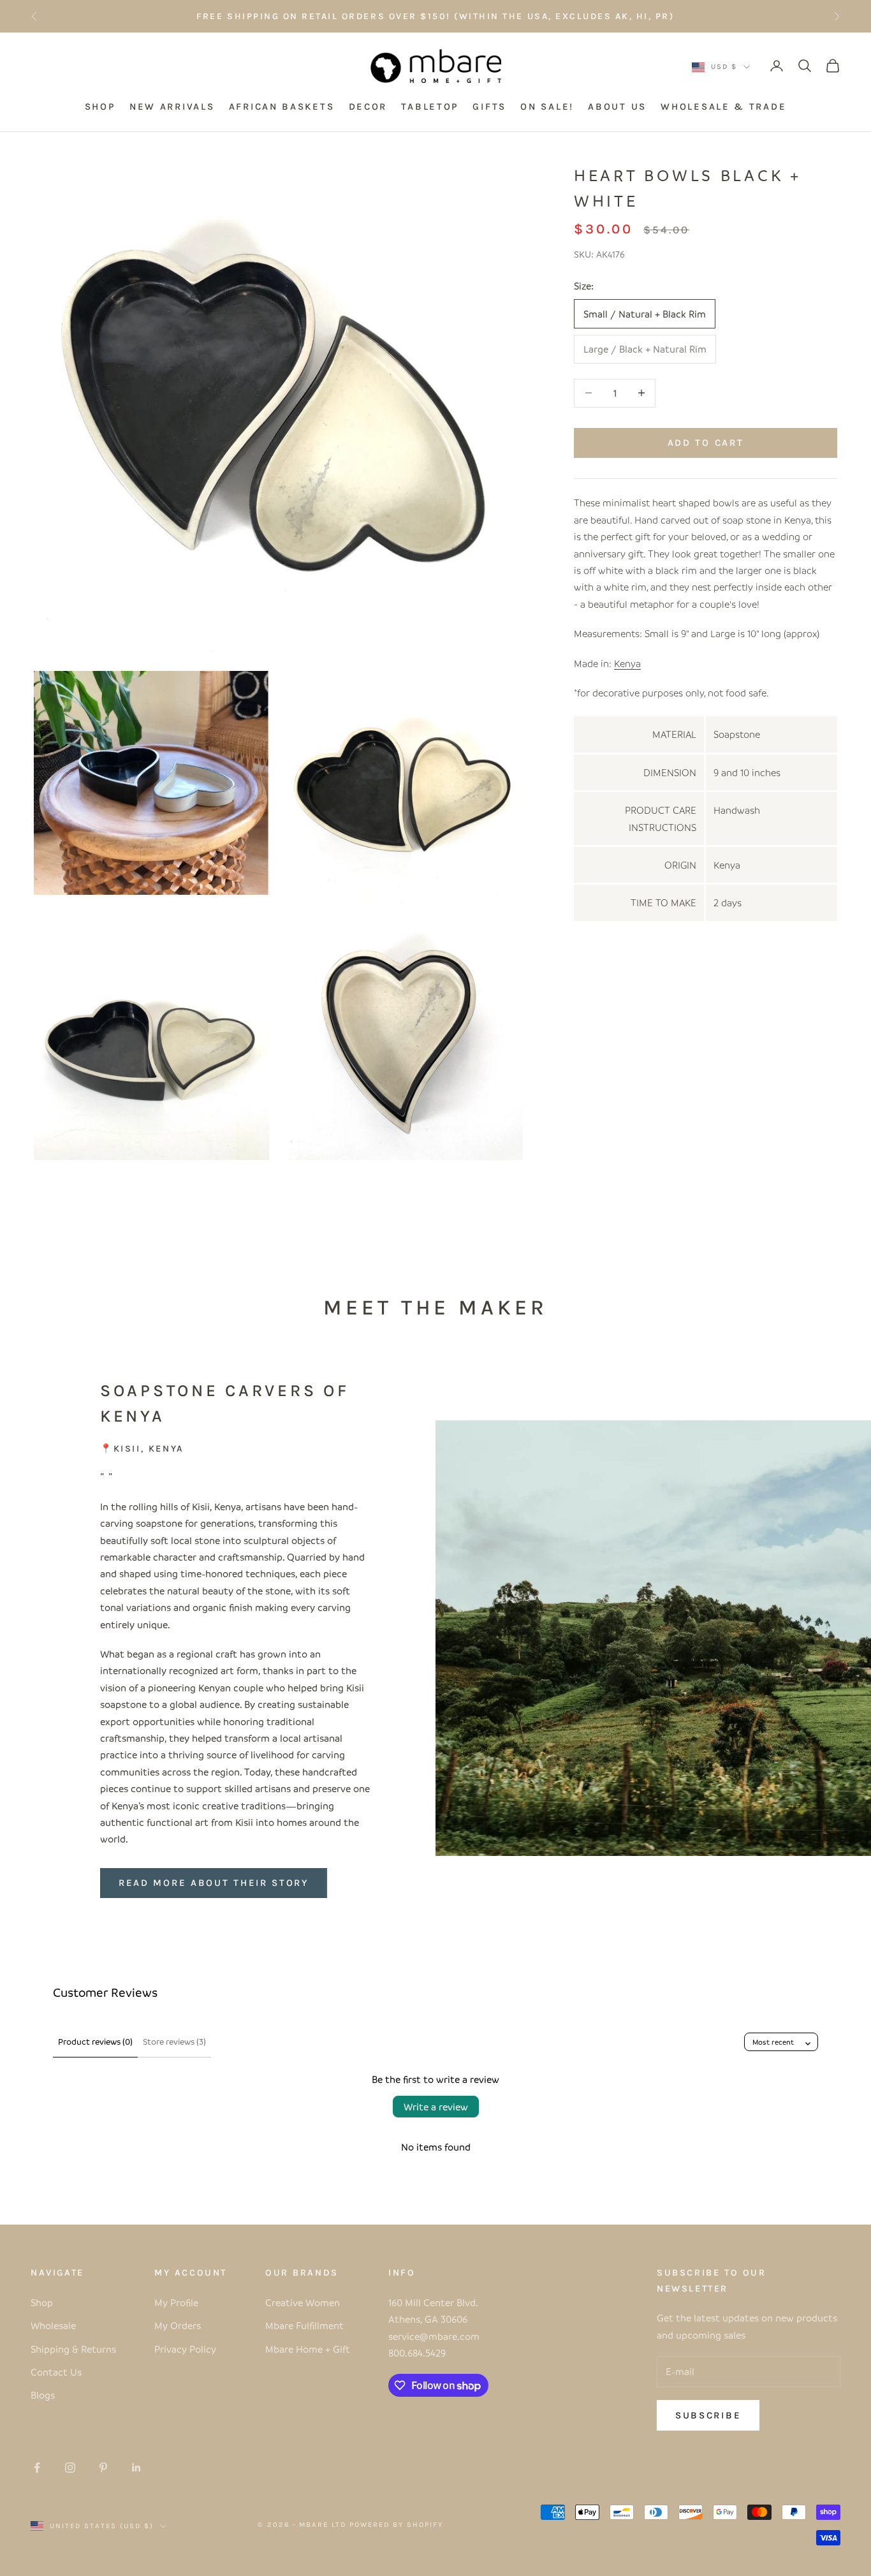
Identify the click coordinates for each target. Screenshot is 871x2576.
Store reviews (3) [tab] (174, 2041)
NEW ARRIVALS (172, 107)
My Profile (176, 2302)
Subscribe (708, 2415)
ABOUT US (617, 107)
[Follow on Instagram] (70, 2468)
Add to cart (706, 442)
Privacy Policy (185, 2349)
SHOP (100, 107)
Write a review (436, 2107)
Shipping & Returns (73, 2349)
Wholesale (53, 2325)
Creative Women (303, 2302)
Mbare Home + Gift (308, 2349)
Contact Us (56, 2372)
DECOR (368, 107)
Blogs (43, 2395)
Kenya (627, 663)
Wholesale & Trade (723, 107)
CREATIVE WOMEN (529, 16)
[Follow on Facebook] (37, 2468)
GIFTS (489, 107)
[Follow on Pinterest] (103, 2468)
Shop (42, 2302)
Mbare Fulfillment (304, 2325)
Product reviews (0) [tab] (95, 2041)
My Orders (178, 2325)
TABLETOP (430, 107)
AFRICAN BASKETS (282, 107)
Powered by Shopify (396, 2525)
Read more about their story (214, 1883)
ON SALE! (547, 107)
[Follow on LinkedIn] (136, 2468)
